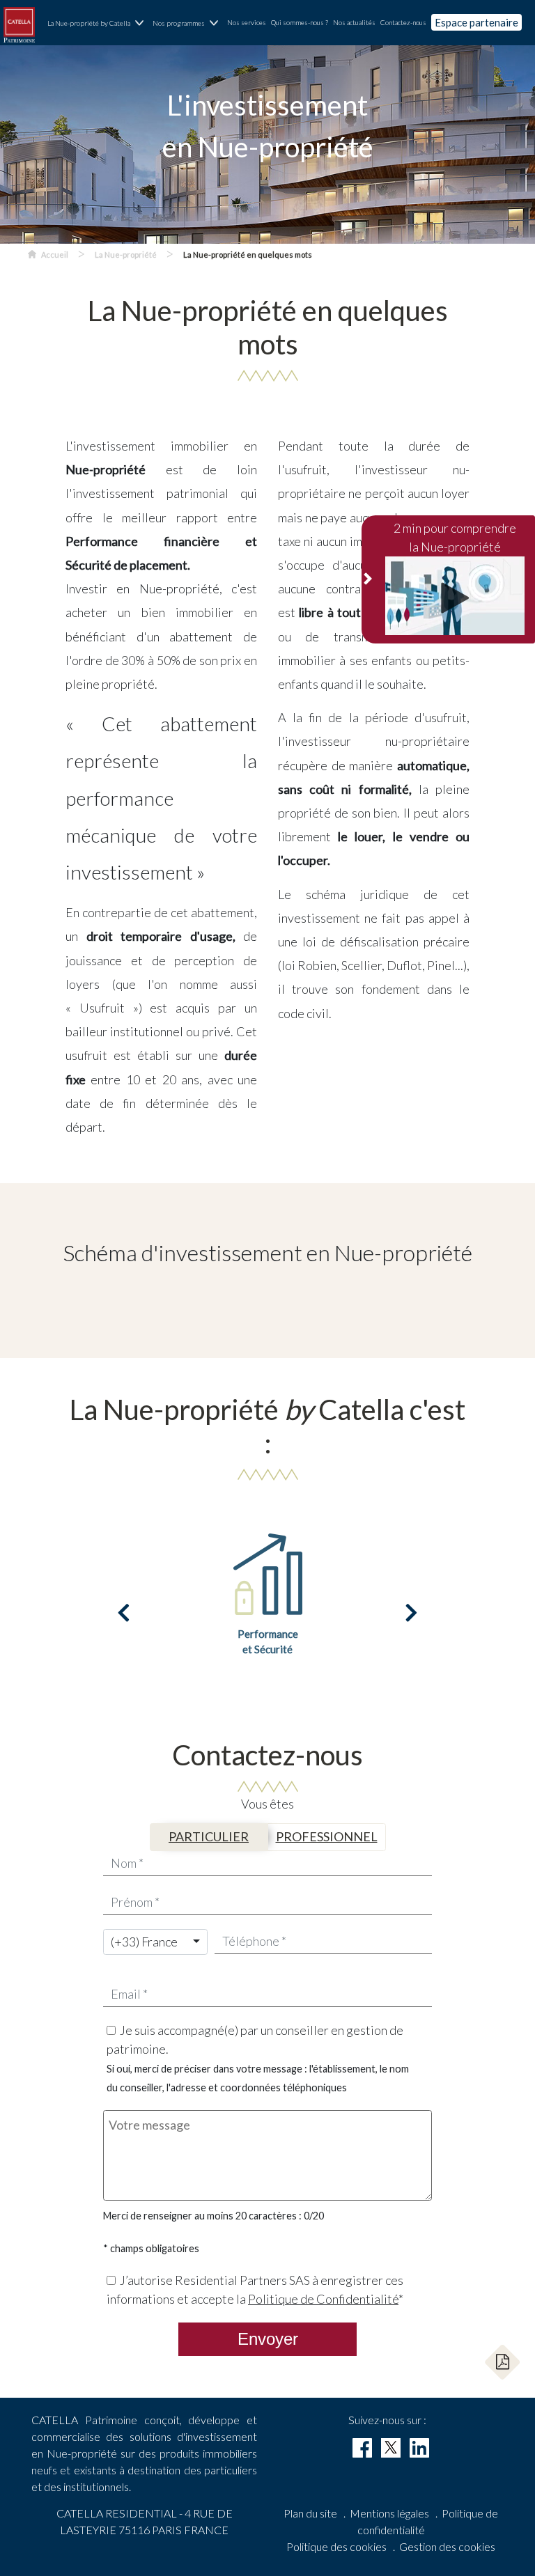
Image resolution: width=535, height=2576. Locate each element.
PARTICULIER (209, 1836)
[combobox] (155, 1942)
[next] (411, 1613)
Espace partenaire (476, 22)
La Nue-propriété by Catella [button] (89, 23)
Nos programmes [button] (179, 23)
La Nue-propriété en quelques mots (248, 255)
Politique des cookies (336, 2546)
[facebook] (362, 2448)
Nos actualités (354, 22)
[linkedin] (419, 2448)
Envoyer (268, 2339)
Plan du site (310, 2513)
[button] (502, 2362)
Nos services (247, 22)
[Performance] (267, 1572)
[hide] (369, 580)
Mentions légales (389, 2513)
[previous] (124, 1613)
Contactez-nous (403, 22)
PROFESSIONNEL (327, 1836)
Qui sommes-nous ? (300, 22)
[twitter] (391, 2448)
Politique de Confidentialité (323, 2299)
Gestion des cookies (447, 2546)
